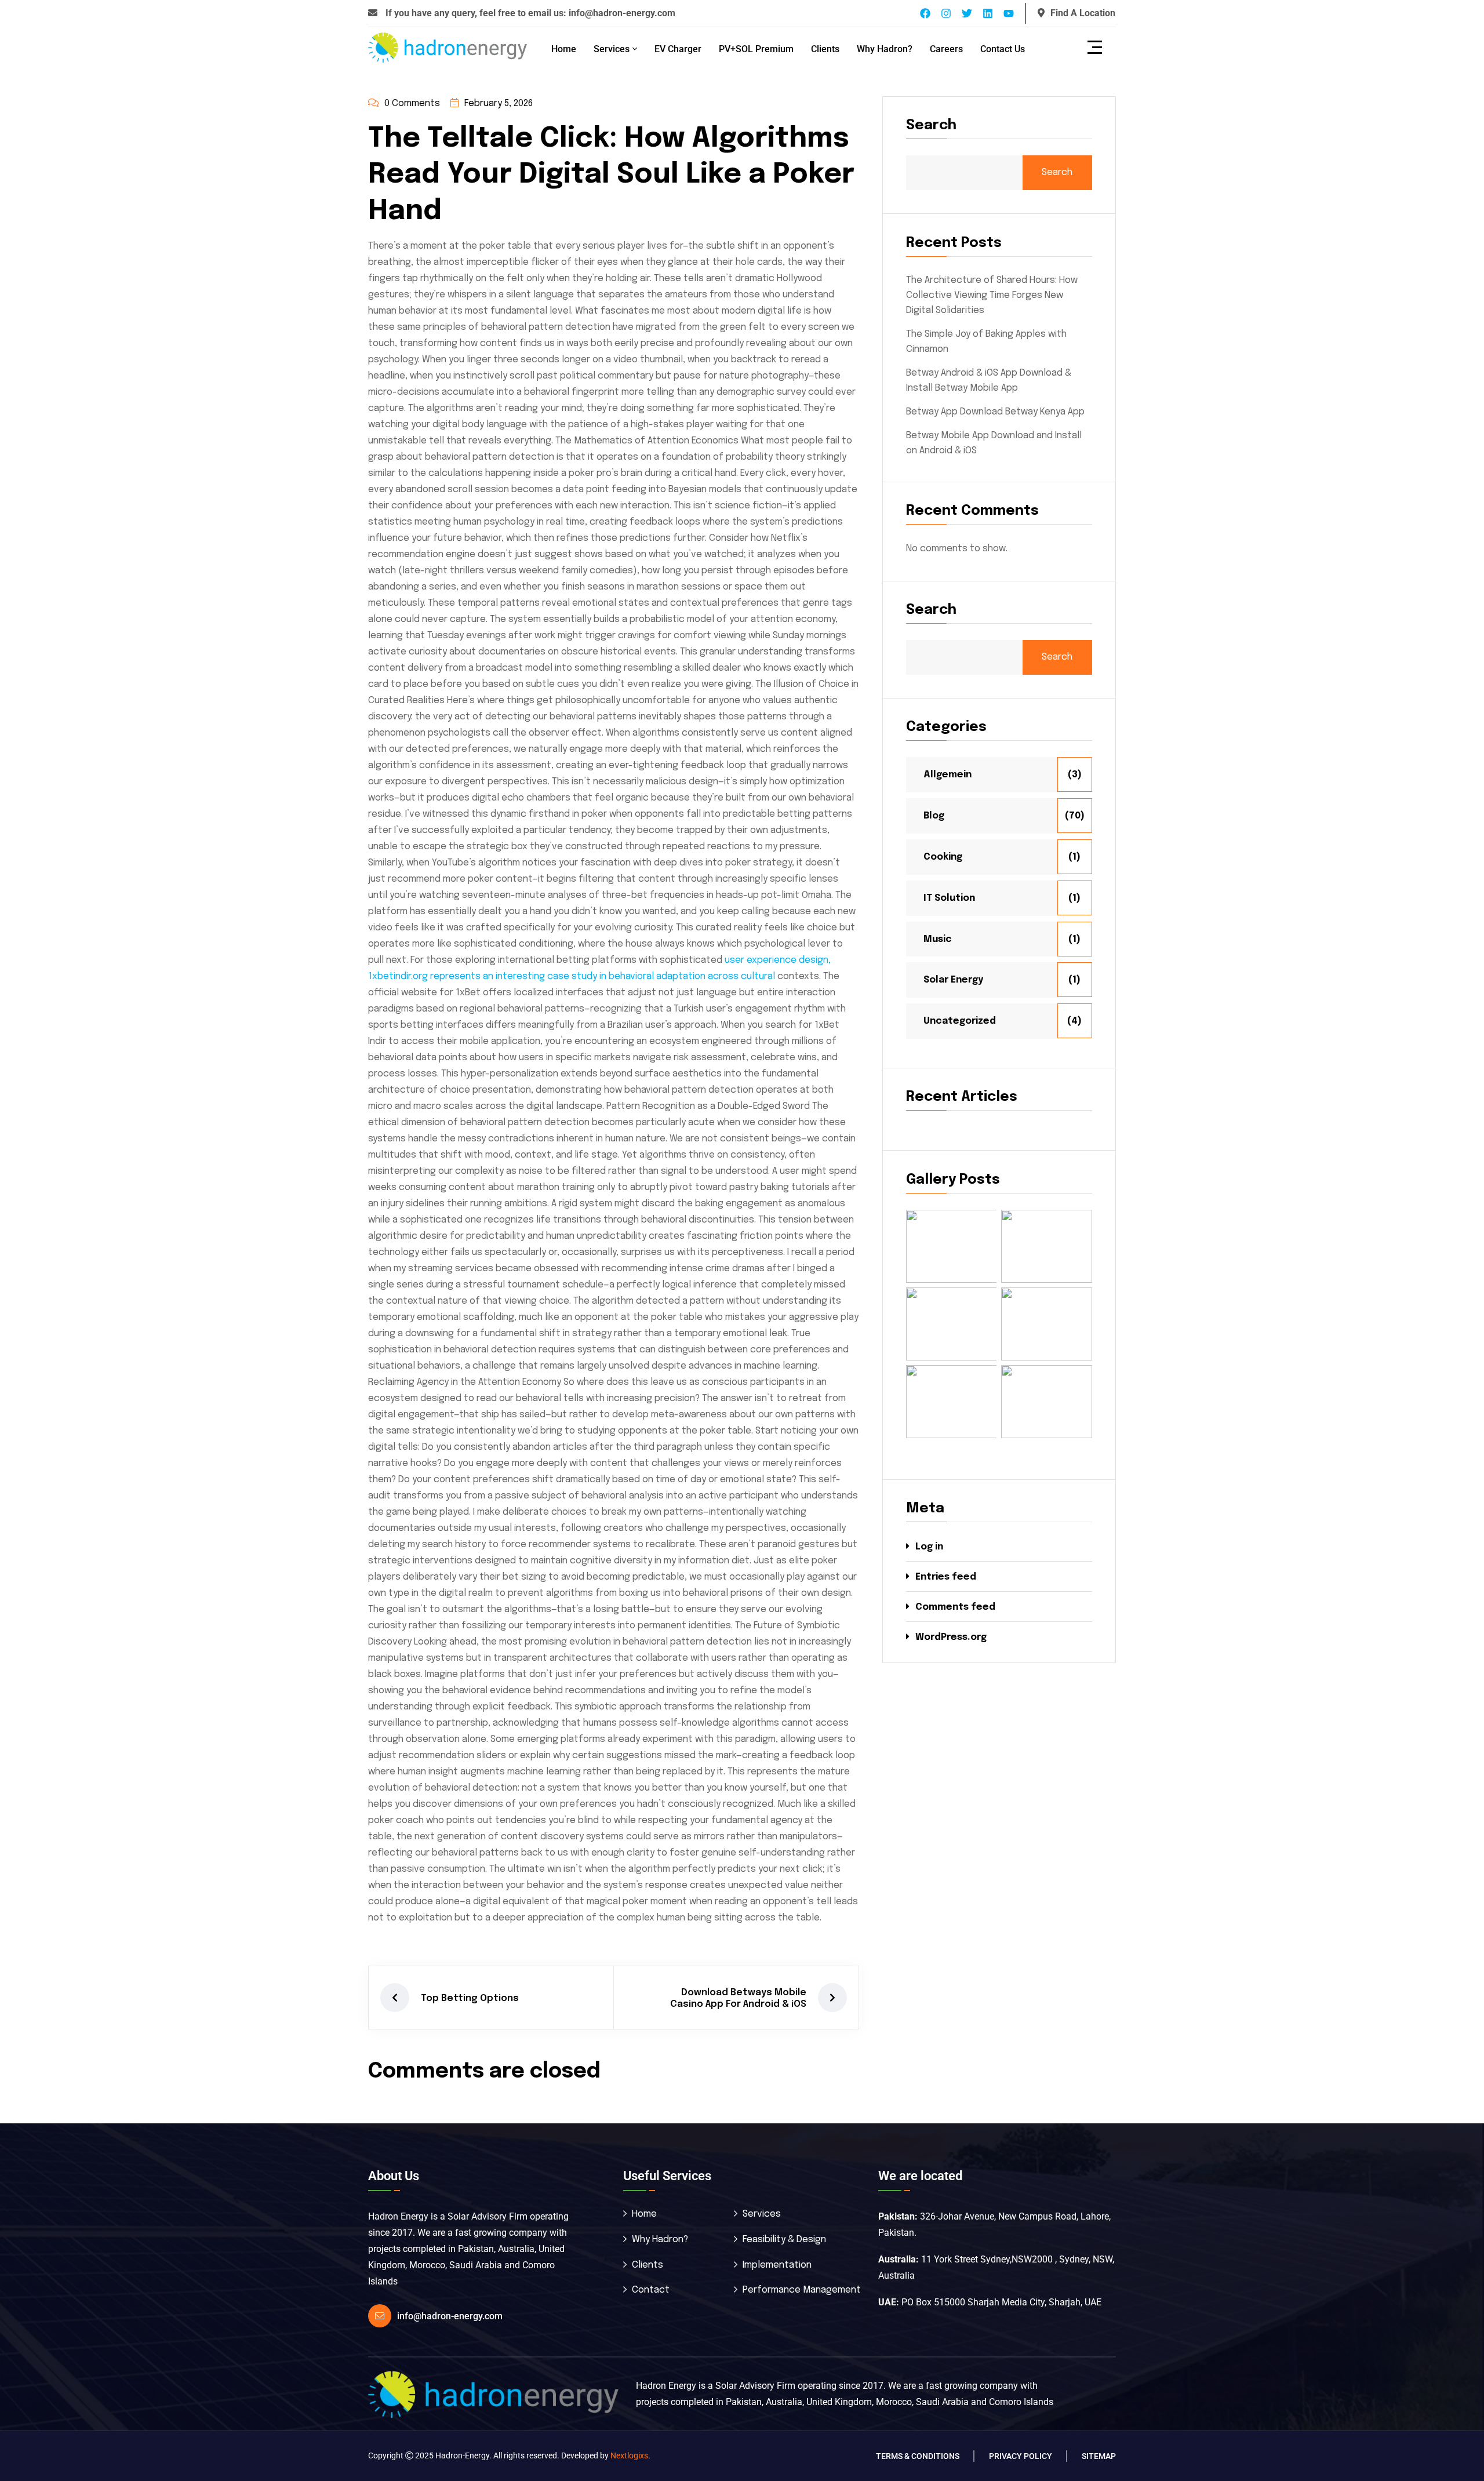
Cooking (943, 857)
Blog (934, 816)
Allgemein (947, 775)
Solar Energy (953, 980)
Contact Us (1003, 49)
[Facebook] (925, 13)
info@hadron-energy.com (622, 13)
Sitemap (1099, 2456)
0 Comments (412, 103)
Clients (825, 49)
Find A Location (1083, 13)
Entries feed (946, 1577)
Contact (651, 2290)
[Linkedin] (988, 13)
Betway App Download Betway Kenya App (995, 412)
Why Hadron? (885, 49)
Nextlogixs (629, 2455)
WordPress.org (951, 1637)
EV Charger (678, 49)
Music (938, 939)
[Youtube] (1009, 13)
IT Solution (949, 898)
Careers (946, 49)
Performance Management (802, 2290)
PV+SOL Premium (756, 49)
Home (564, 49)
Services (612, 49)
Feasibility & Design (784, 2240)
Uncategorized (960, 1021)
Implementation (777, 2265)
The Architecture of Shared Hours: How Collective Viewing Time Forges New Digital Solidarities (992, 295)
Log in (929, 1547)
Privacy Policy (1021, 2456)
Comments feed (955, 1607)
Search (931, 126)
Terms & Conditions (918, 2456)
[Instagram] (946, 13)
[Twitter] (967, 13)
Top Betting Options (470, 1998)
